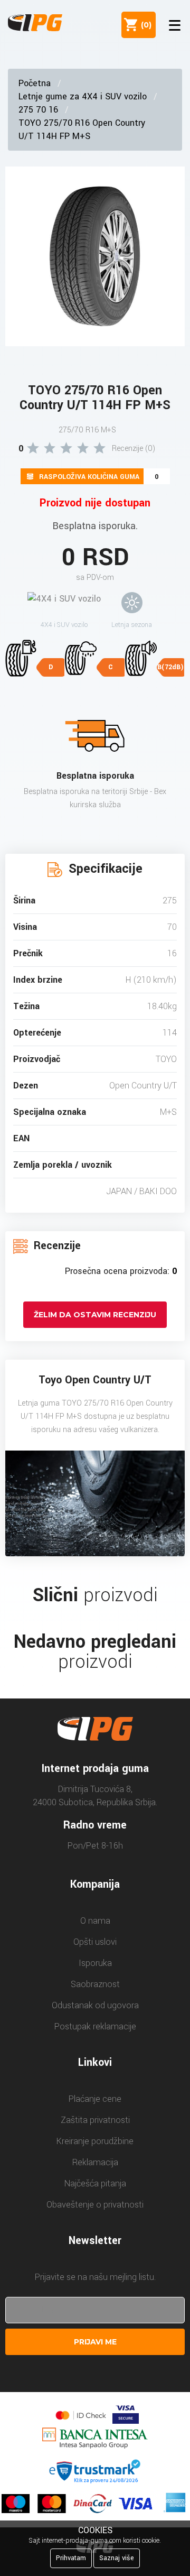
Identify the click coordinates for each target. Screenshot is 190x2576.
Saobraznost (95, 1984)
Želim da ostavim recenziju (95, 1315)
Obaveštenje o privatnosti (95, 2205)
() (144, 25)
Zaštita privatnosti (95, 2120)
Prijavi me (95, 2342)
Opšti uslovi (95, 1942)
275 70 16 (38, 110)
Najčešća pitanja (95, 2183)
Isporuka (95, 1963)
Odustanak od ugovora (95, 2005)
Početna (35, 83)
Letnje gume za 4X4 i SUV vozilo (83, 96)
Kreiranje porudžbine (95, 2141)
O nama (95, 1921)
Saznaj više (117, 2558)
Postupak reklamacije (95, 2026)
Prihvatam (71, 2558)
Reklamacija (95, 2162)
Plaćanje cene (95, 2099)
